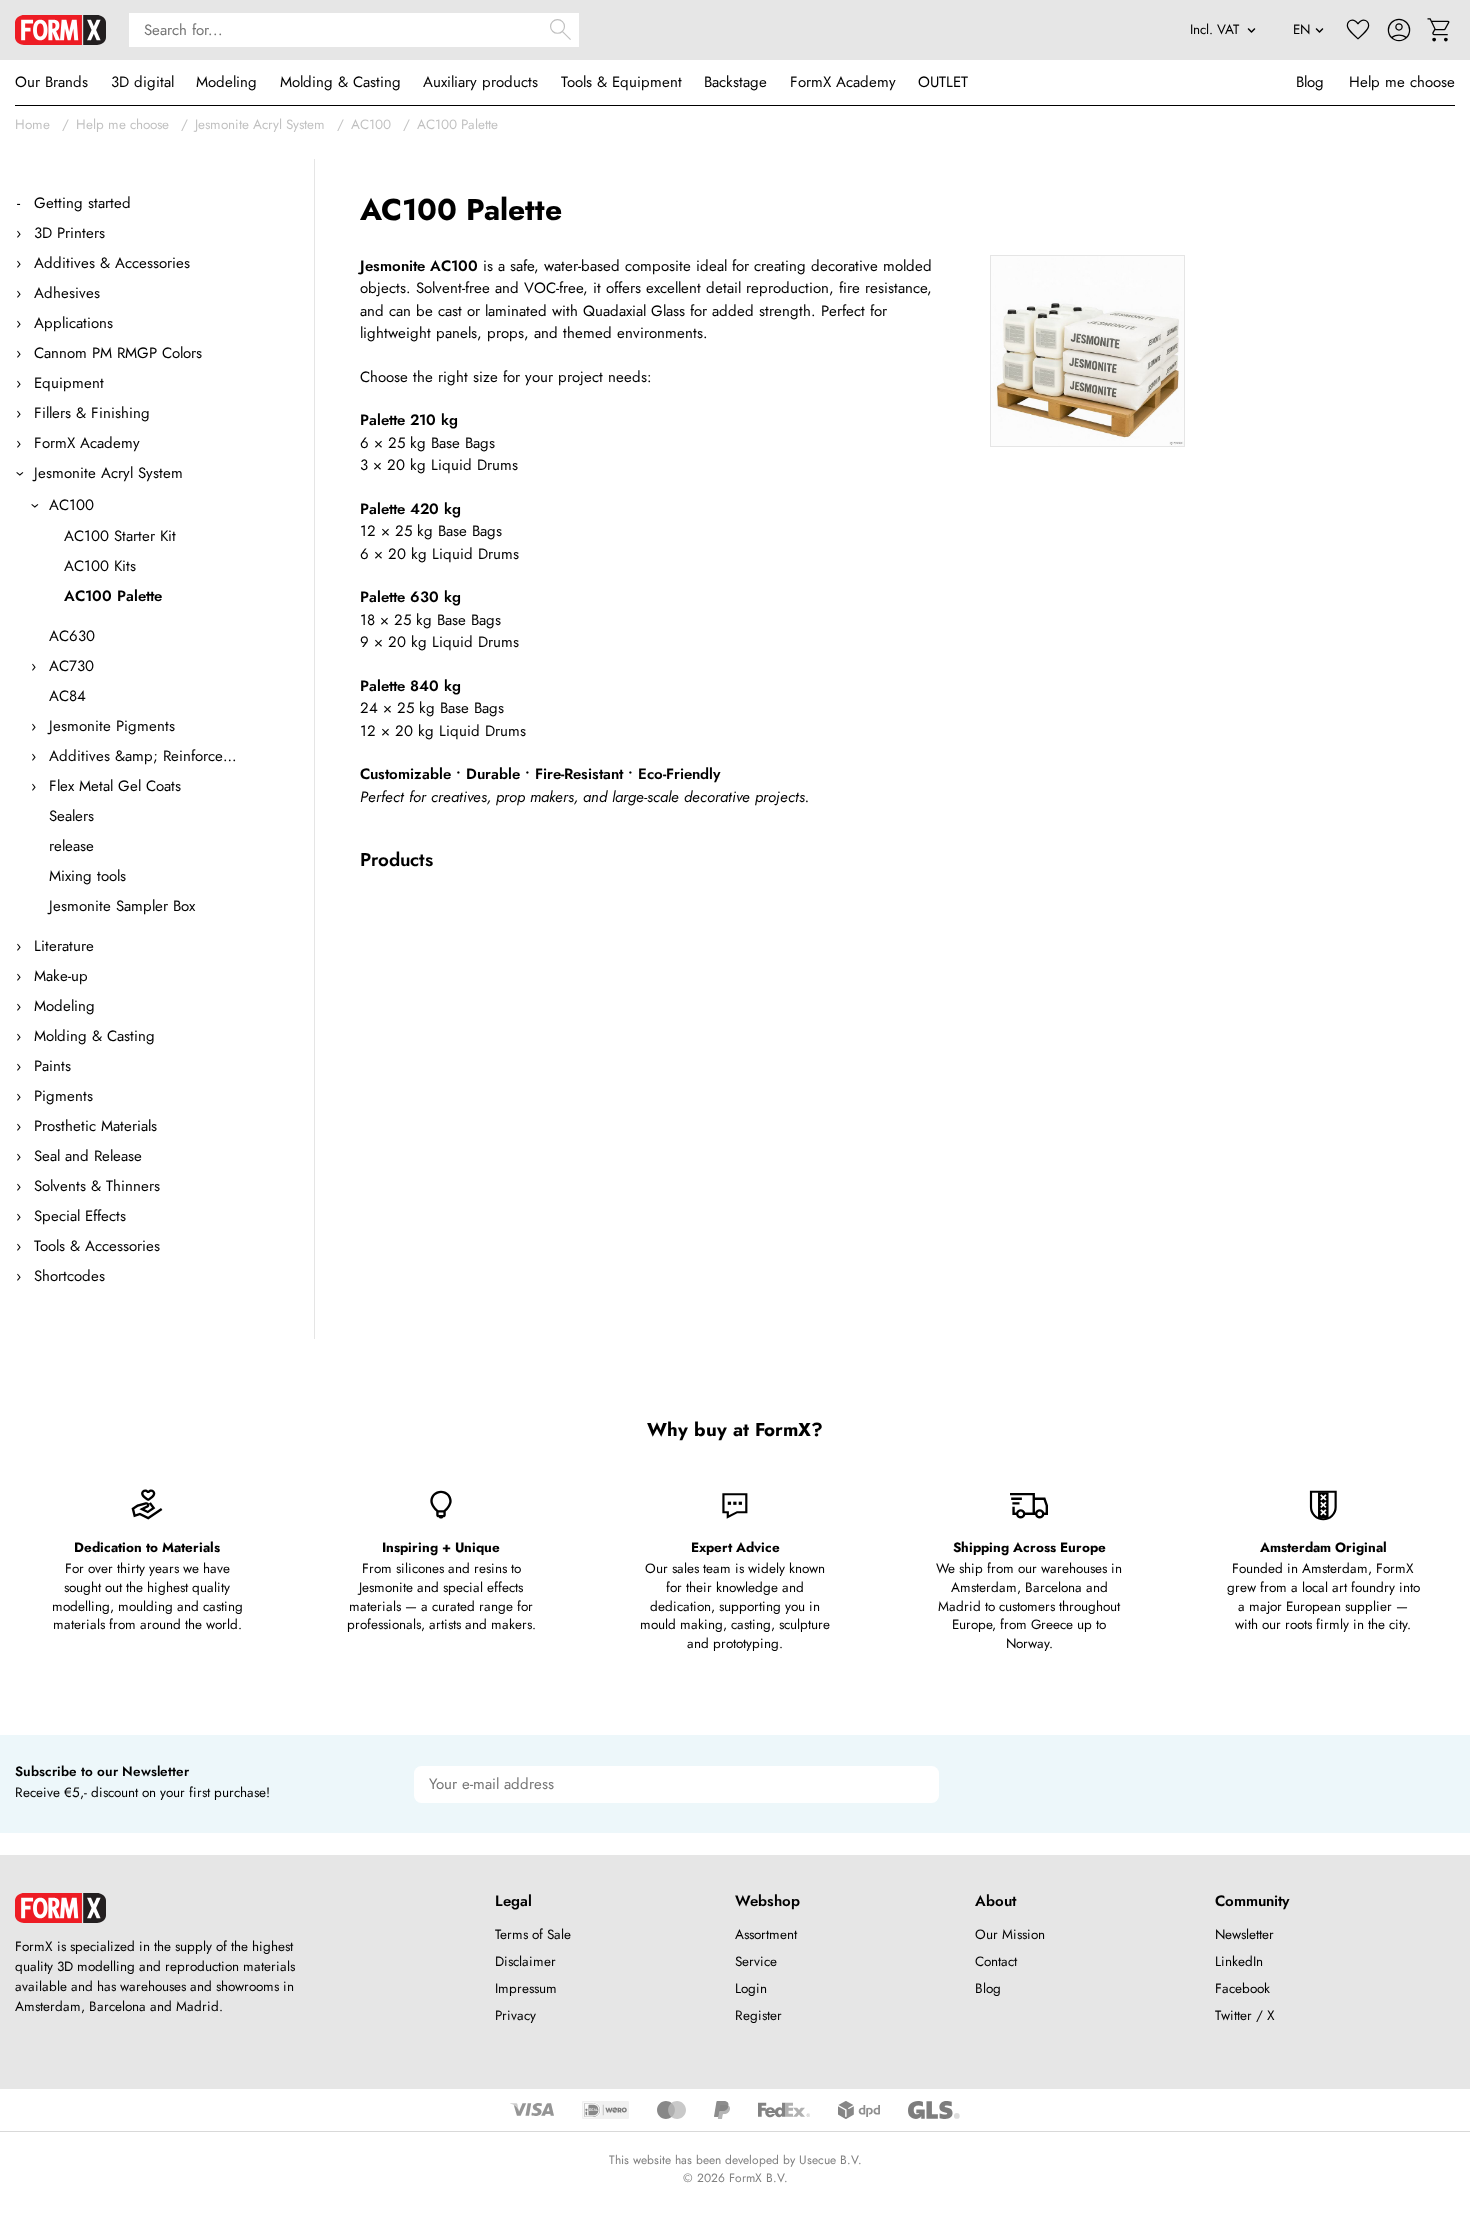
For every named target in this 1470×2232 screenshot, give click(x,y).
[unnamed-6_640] (1087, 351)
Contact (996, 1961)
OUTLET (943, 82)
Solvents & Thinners (97, 1186)
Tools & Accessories (97, 1246)
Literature (64, 946)
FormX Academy (843, 82)
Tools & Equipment (621, 82)
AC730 (71, 666)
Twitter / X (1245, 2015)
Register (758, 2015)
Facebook (1242, 1988)
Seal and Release (88, 1156)
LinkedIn (1239, 1961)
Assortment (766, 1934)
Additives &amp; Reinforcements (144, 756)
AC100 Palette (457, 124)
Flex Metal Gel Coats (115, 786)
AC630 (72, 636)
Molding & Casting (340, 82)
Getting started (82, 203)
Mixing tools (87, 876)
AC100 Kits (100, 566)
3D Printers (69, 233)
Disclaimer (525, 1961)
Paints (52, 1066)
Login (751, 1988)
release (71, 846)
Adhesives (67, 293)
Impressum (526, 1988)
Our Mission (1010, 1934)
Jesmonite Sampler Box (122, 906)
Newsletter (1244, 1934)
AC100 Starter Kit (120, 536)
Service (756, 1961)
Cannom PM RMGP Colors (118, 353)
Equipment (69, 383)
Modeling (226, 82)
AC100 (371, 124)
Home (32, 124)
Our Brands (51, 82)
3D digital (142, 82)
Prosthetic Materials (95, 1126)
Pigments (63, 1096)
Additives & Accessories (112, 263)
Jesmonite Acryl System (260, 124)
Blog (1310, 82)
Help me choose (1402, 82)
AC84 (67, 696)
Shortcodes (69, 1276)
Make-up (61, 976)
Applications (73, 323)
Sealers (71, 816)
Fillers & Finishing (92, 413)
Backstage (735, 82)
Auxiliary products (480, 82)
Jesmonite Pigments (112, 726)
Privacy (515, 2015)
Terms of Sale (533, 1934)
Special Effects (80, 1216)
